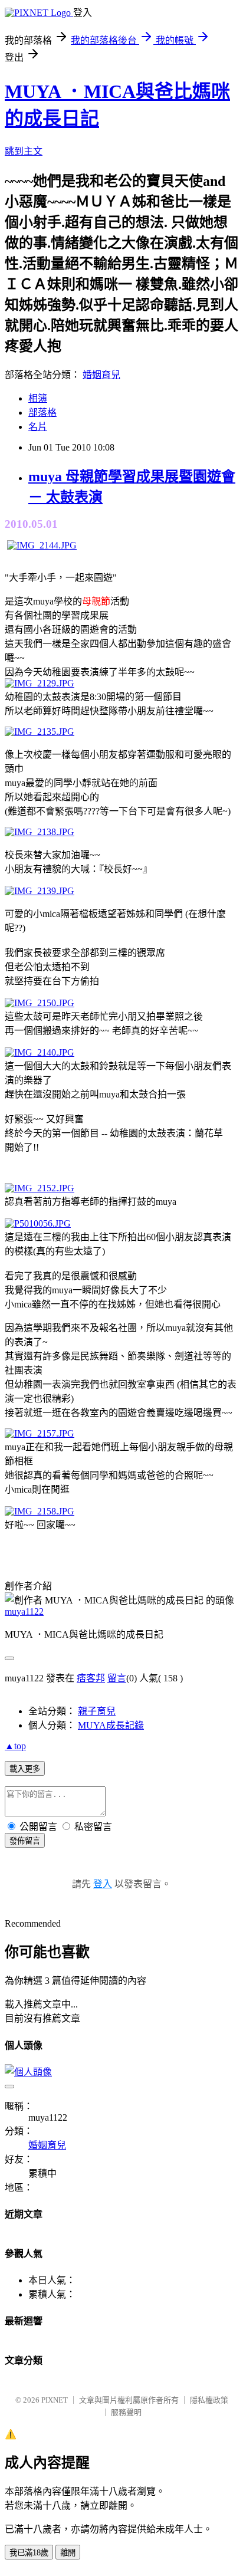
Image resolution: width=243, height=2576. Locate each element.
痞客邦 (91, 1678)
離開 (68, 2553)
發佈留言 (25, 1841)
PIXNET (55, 2400)
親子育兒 (97, 1711)
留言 (117, 1678)
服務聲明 (126, 2412)
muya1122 (24, 1611)
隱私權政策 (209, 2400)
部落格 (42, 413)
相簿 (38, 398)
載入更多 (25, 1769)
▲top (15, 1746)
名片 (38, 427)
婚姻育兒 (101, 375)
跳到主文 (24, 151)
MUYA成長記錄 (111, 1725)
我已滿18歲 (29, 2553)
